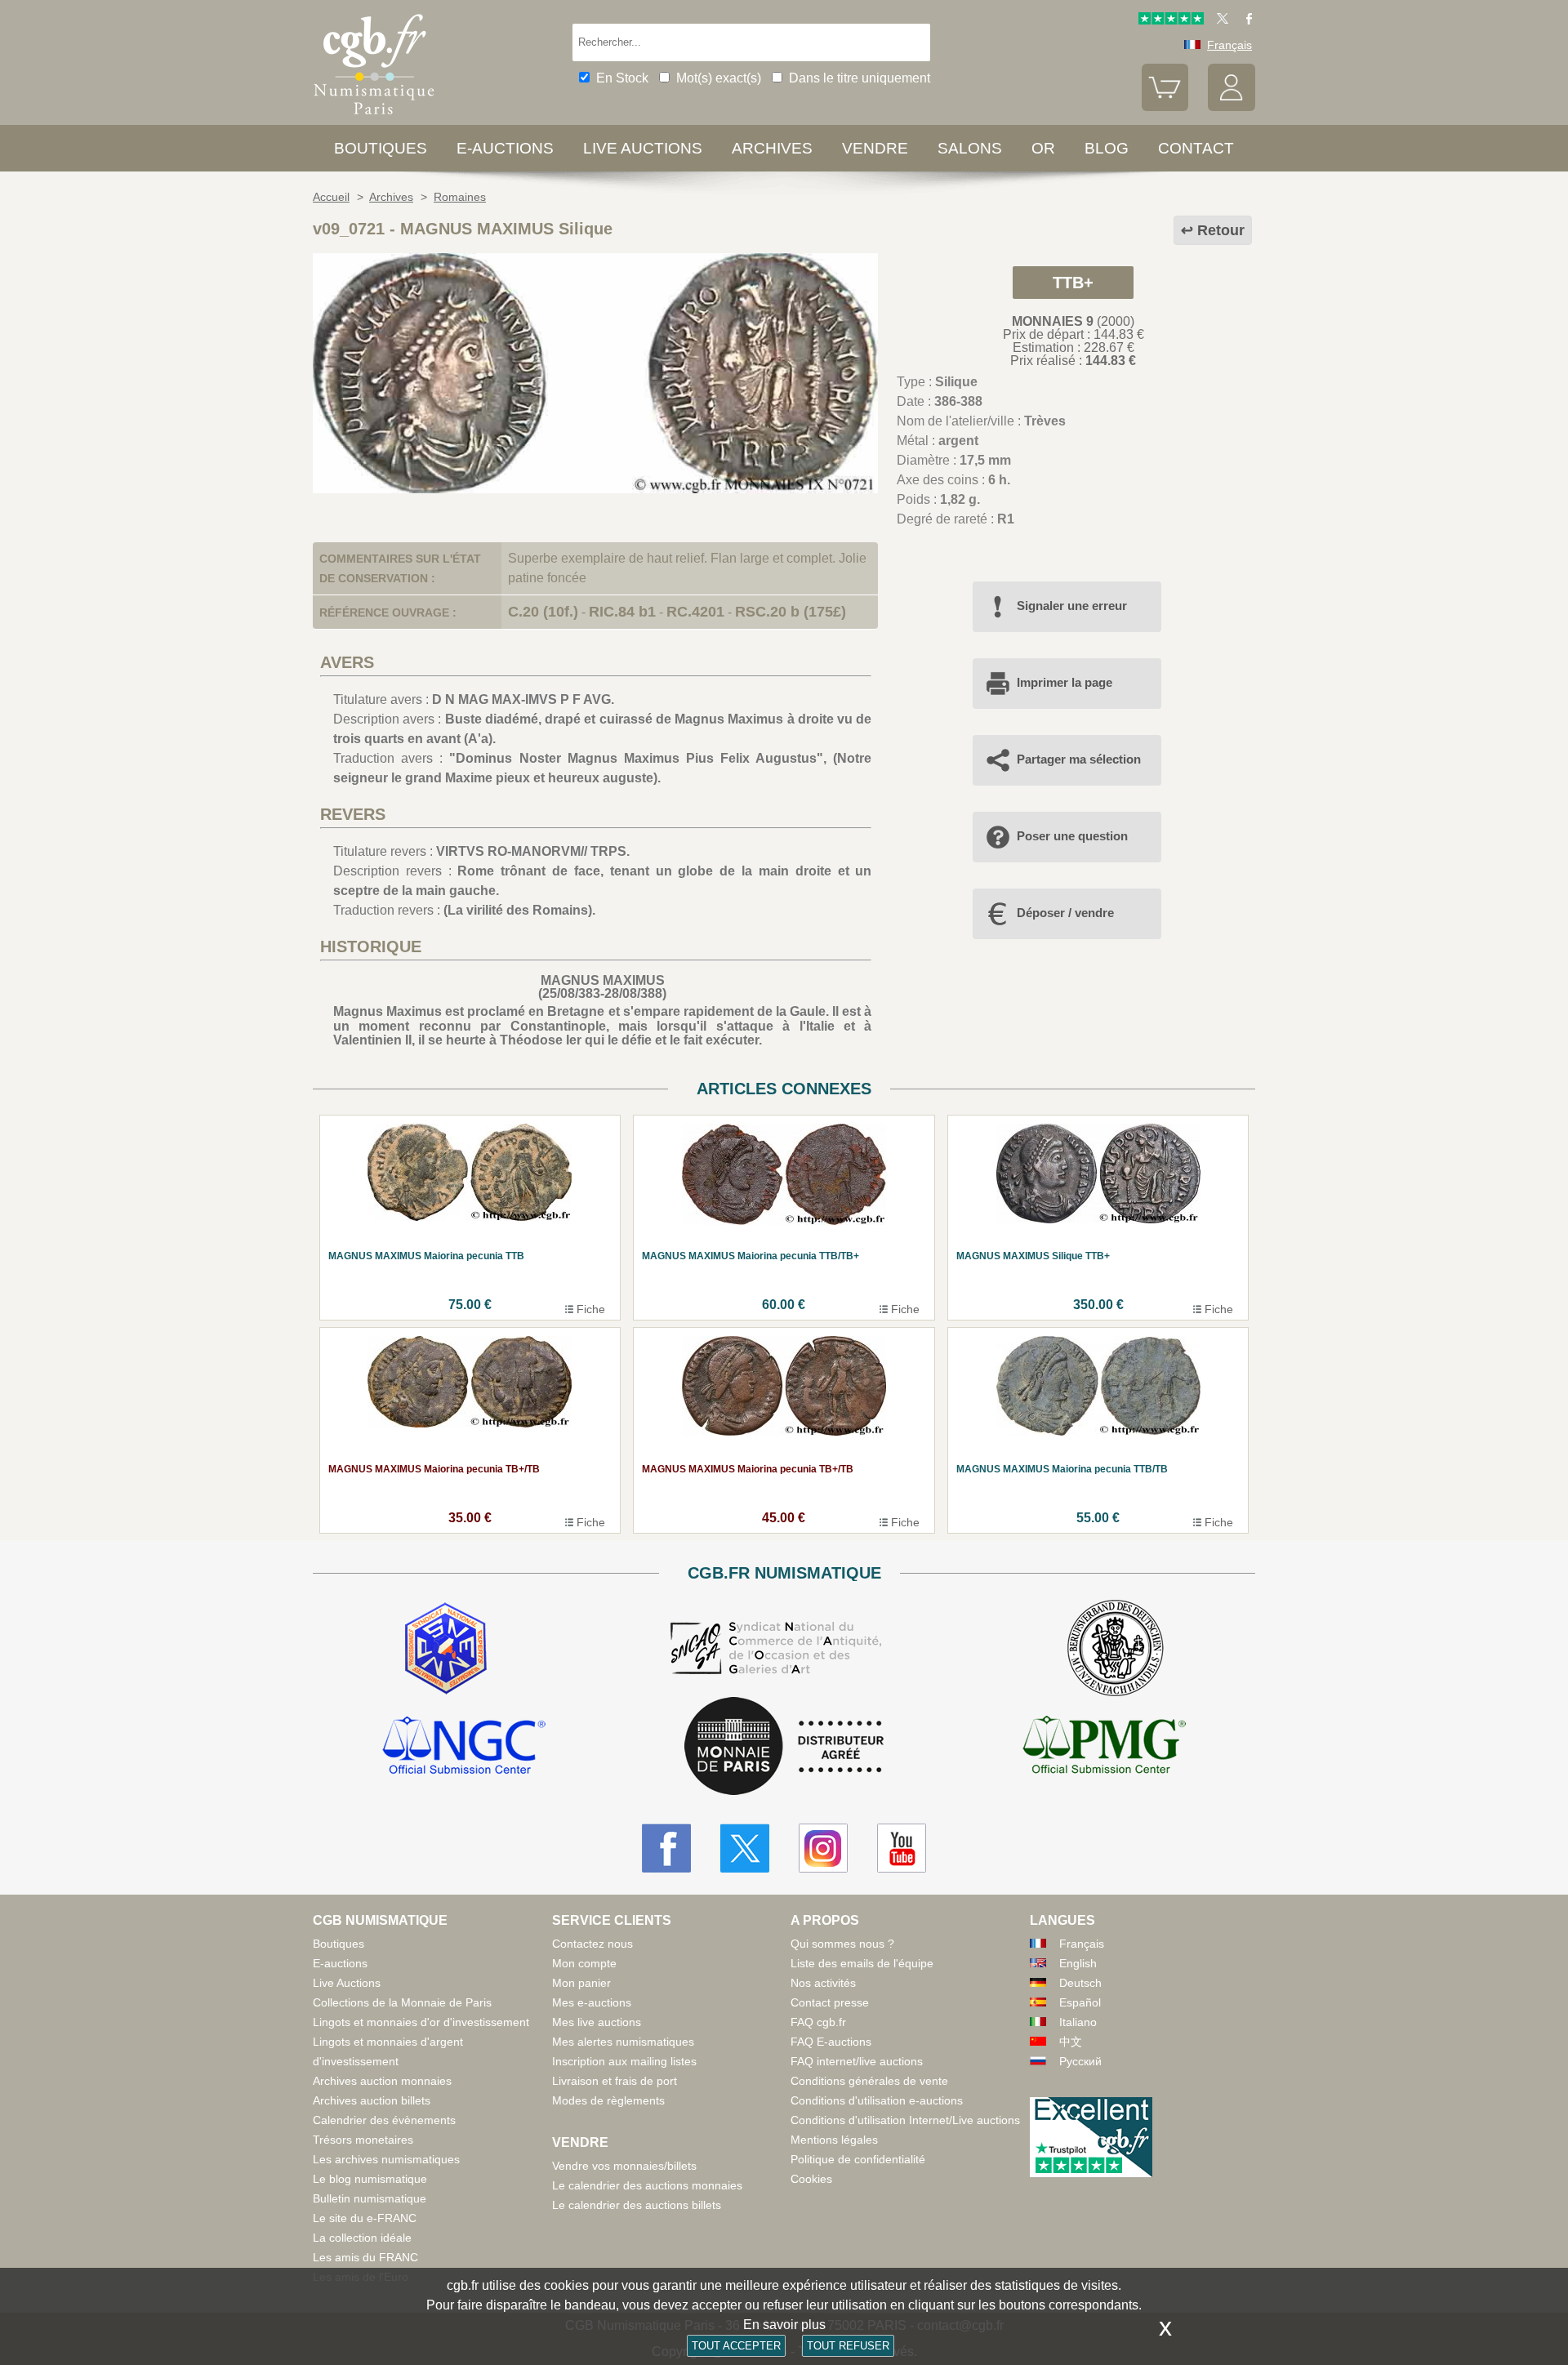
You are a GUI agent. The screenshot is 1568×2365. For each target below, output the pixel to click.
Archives (772, 148)
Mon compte (584, 1963)
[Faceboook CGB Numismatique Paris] (666, 1848)
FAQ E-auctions (831, 2042)
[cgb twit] (1219, 20)
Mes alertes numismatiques (623, 2042)
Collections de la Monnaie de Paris (402, 2002)
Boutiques (381, 148)
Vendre (875, 148)
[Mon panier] (1165, 107)
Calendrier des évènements (384, 2120)
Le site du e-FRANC (365, 2218)
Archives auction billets (372, 2100)
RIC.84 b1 (622, 612)
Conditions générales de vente (869, 2081)
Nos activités (823, 1983)
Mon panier (581, 1983)
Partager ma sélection (1079, 759)
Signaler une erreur (1072, 606)
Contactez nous (592, 1944)
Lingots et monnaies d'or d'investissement (421, 2022)
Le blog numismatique (370, 2179)
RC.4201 (695, 612)
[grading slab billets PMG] (1104, 1748)
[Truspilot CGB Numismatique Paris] (1171, 20)
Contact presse (830, 2002)
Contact (1196, 148)
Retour (1221, 230)
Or (1043, 148)
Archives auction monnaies (382, 2081)
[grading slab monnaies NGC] (464, 1748)
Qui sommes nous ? (842, 1944)
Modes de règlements (608, 2100)
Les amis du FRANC (365, 2257)
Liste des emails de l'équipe (862, 1963)
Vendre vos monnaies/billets (624, 2166)
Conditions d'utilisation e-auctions (877, 2100)
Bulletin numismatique (370, 2198)
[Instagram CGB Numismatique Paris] (823, 1848)
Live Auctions (347, 1983)
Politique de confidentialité (858, 2159)
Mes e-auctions (592, 2002)
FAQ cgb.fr (818, 2022)
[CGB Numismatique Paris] (374, 118)
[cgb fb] (1245, 20)
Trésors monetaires (363, 2140)
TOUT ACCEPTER (736, 2346)
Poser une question (1072, 836)
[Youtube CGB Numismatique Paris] (902, 1848)
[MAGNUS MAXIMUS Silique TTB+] (595, 489)
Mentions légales (834, 2140)
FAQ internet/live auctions (857, 2061)
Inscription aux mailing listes (624, 2061)
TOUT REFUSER (848, 2346)
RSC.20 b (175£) (791, 612)
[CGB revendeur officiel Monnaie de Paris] (784, 1747)
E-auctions (505, 148)
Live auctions (643, 148)
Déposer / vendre (1065, 913)
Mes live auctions (597, 2022)
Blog (1107, 148)
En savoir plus (784, 2325)
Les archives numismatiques (386, 2159)
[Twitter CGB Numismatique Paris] (745, 1848)
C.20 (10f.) (543, 612)
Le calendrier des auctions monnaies (647, 2185)
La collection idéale (362, 2238)
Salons (970, 148)
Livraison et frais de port (615, 2081)
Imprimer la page (1065, 682)
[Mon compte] (1232, 107)
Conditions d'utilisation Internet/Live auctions (905, 2120)
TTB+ (1073, 283)
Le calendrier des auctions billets (637, 2205)
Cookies (811, 2179)
